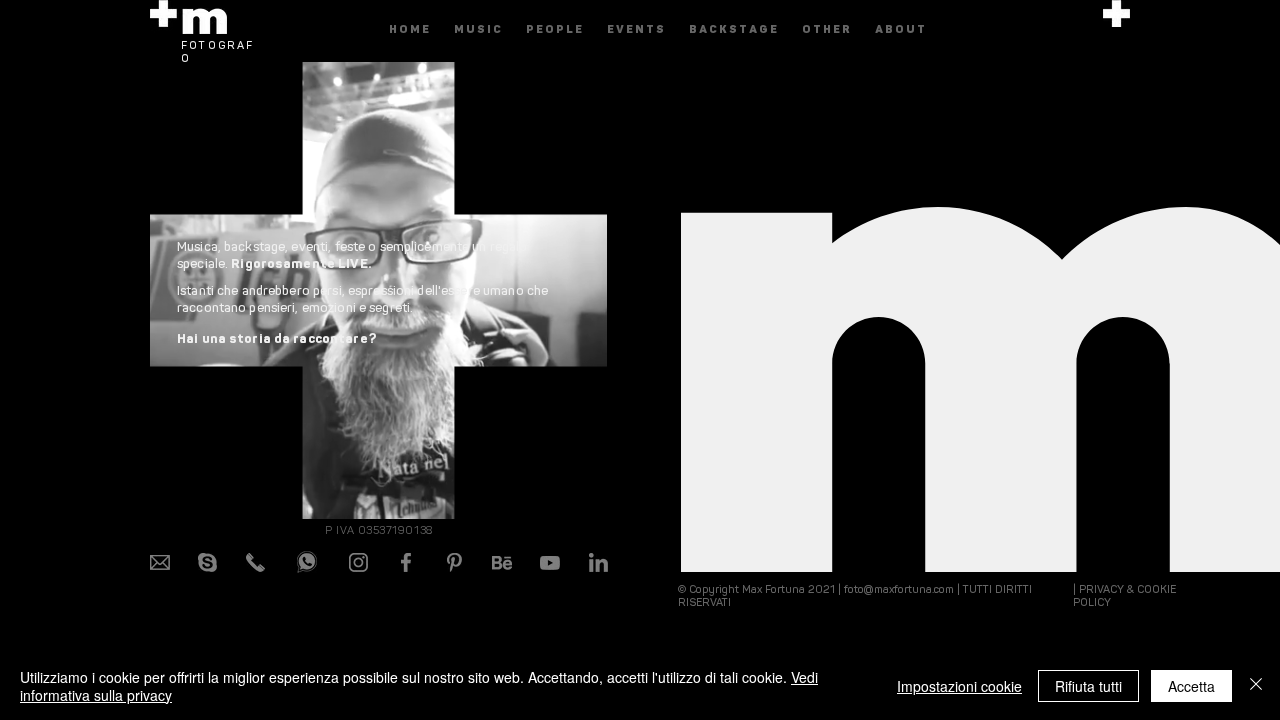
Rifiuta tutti (1088, 686)
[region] (1116, 121)
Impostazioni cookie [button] (959, 686)
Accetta (1191, 686)
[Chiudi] (1256, 686)
